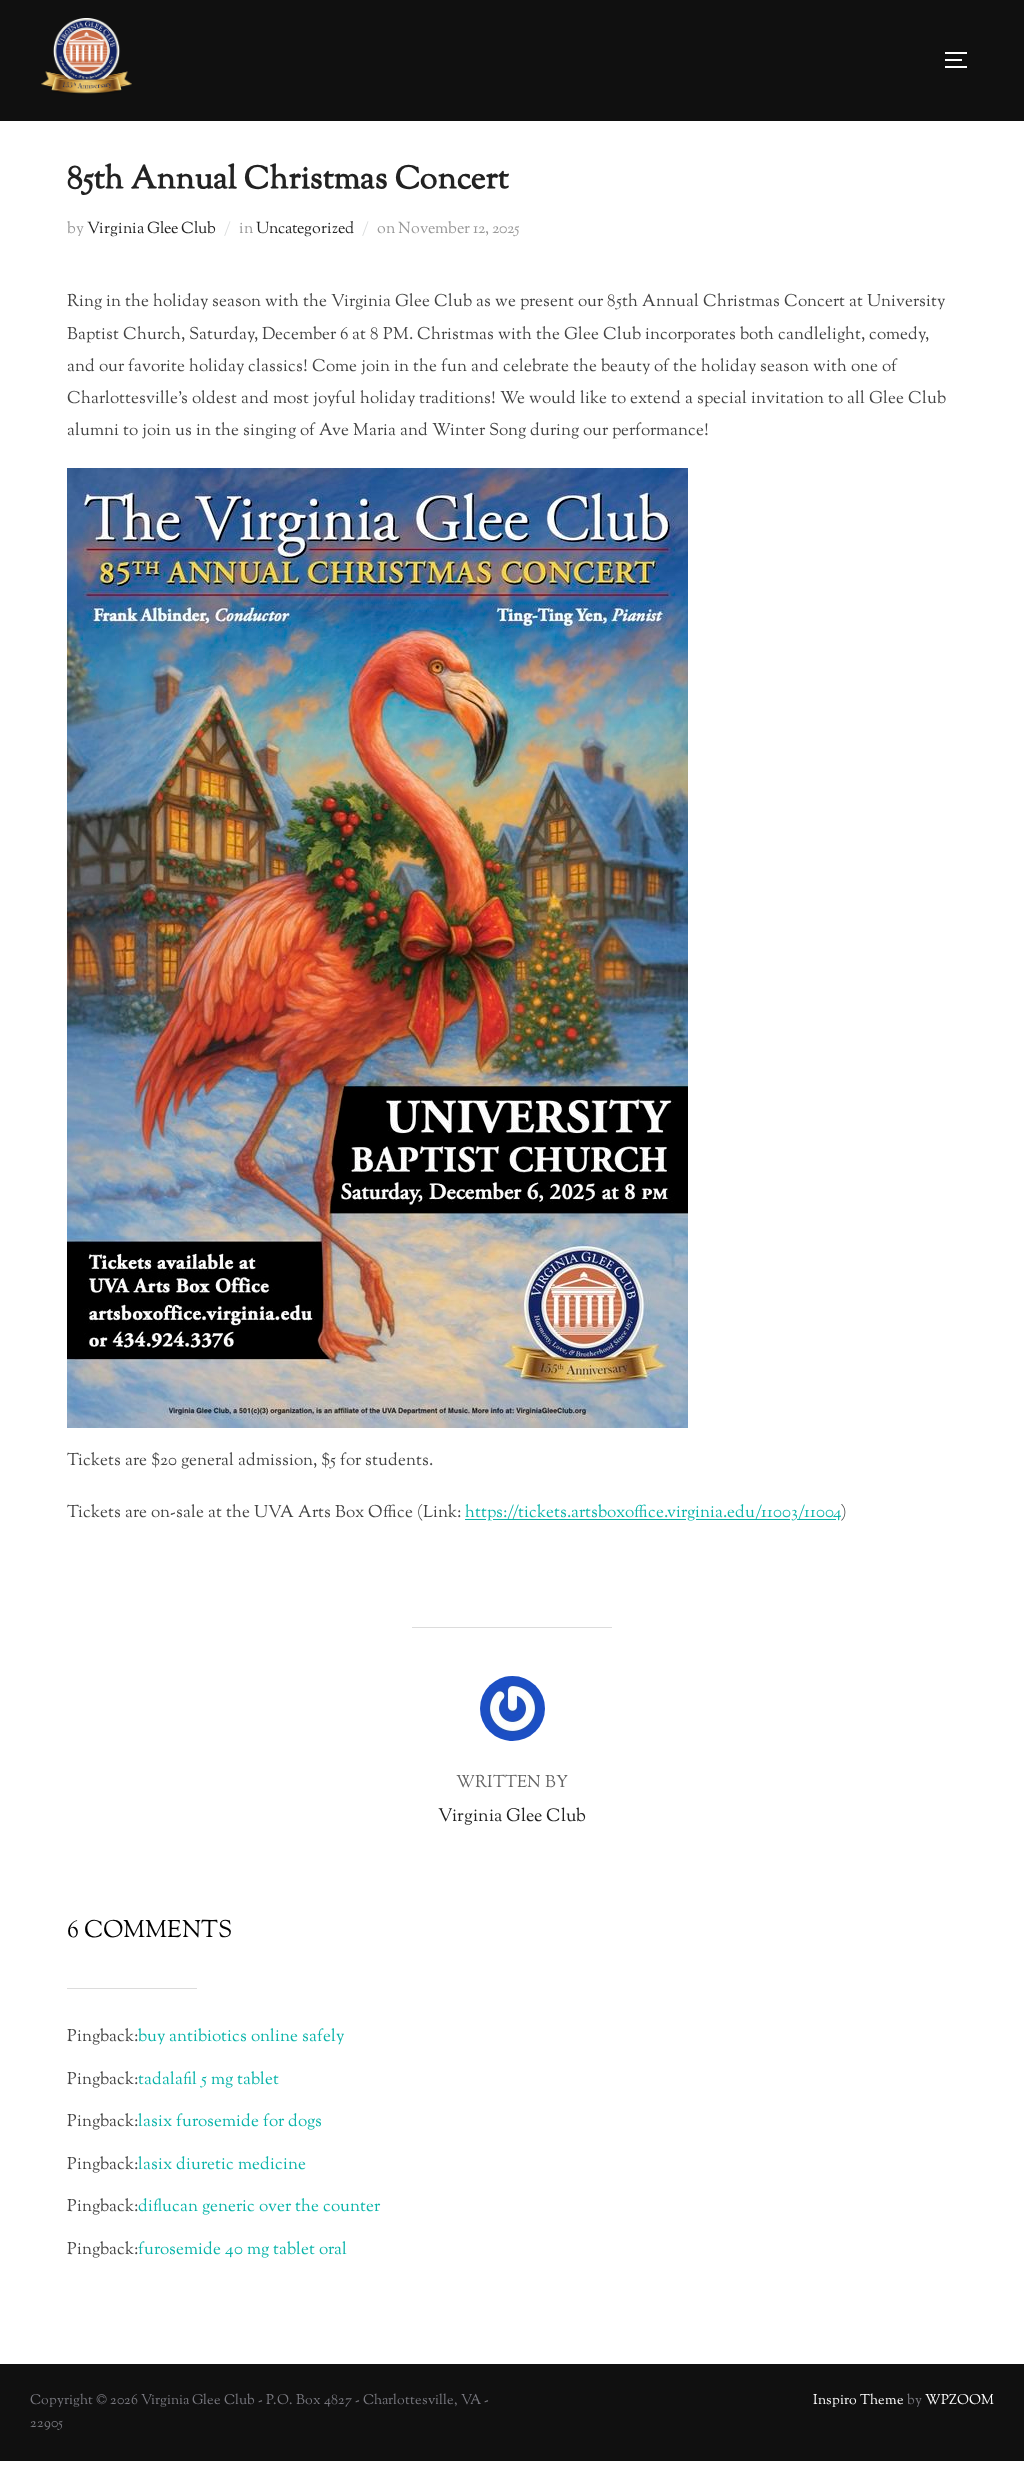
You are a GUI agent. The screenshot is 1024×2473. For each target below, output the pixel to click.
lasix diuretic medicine (222, 2165)
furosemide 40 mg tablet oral (242, 2250)
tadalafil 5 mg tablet (208, 2080)
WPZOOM (959, 2401)
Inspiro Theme (858, 2401)
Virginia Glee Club (151, 229)
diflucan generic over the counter (259, 2207)
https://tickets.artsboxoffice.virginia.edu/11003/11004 (653, 1513)
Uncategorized (305, 229)
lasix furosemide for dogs (230, 2122)
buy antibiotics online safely (241, 2037)
